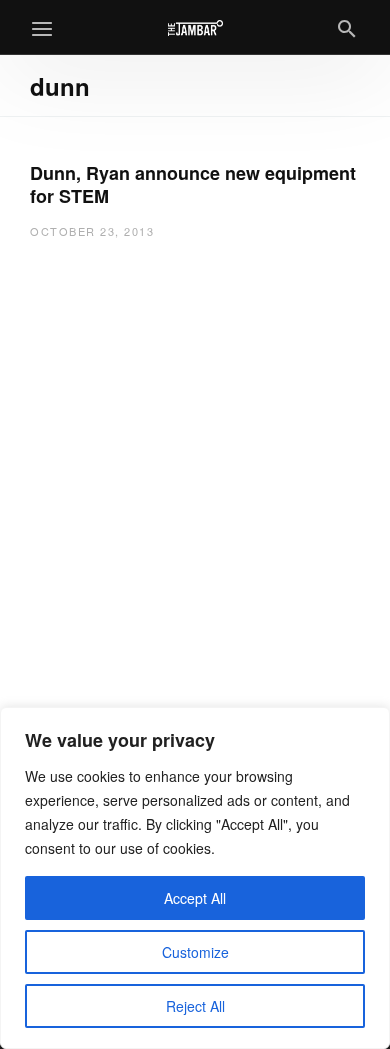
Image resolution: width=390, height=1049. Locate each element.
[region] (195, 878)
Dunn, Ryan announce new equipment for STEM (193, 184)
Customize (195, 952)
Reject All (195, 1006)
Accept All (195, 898)
